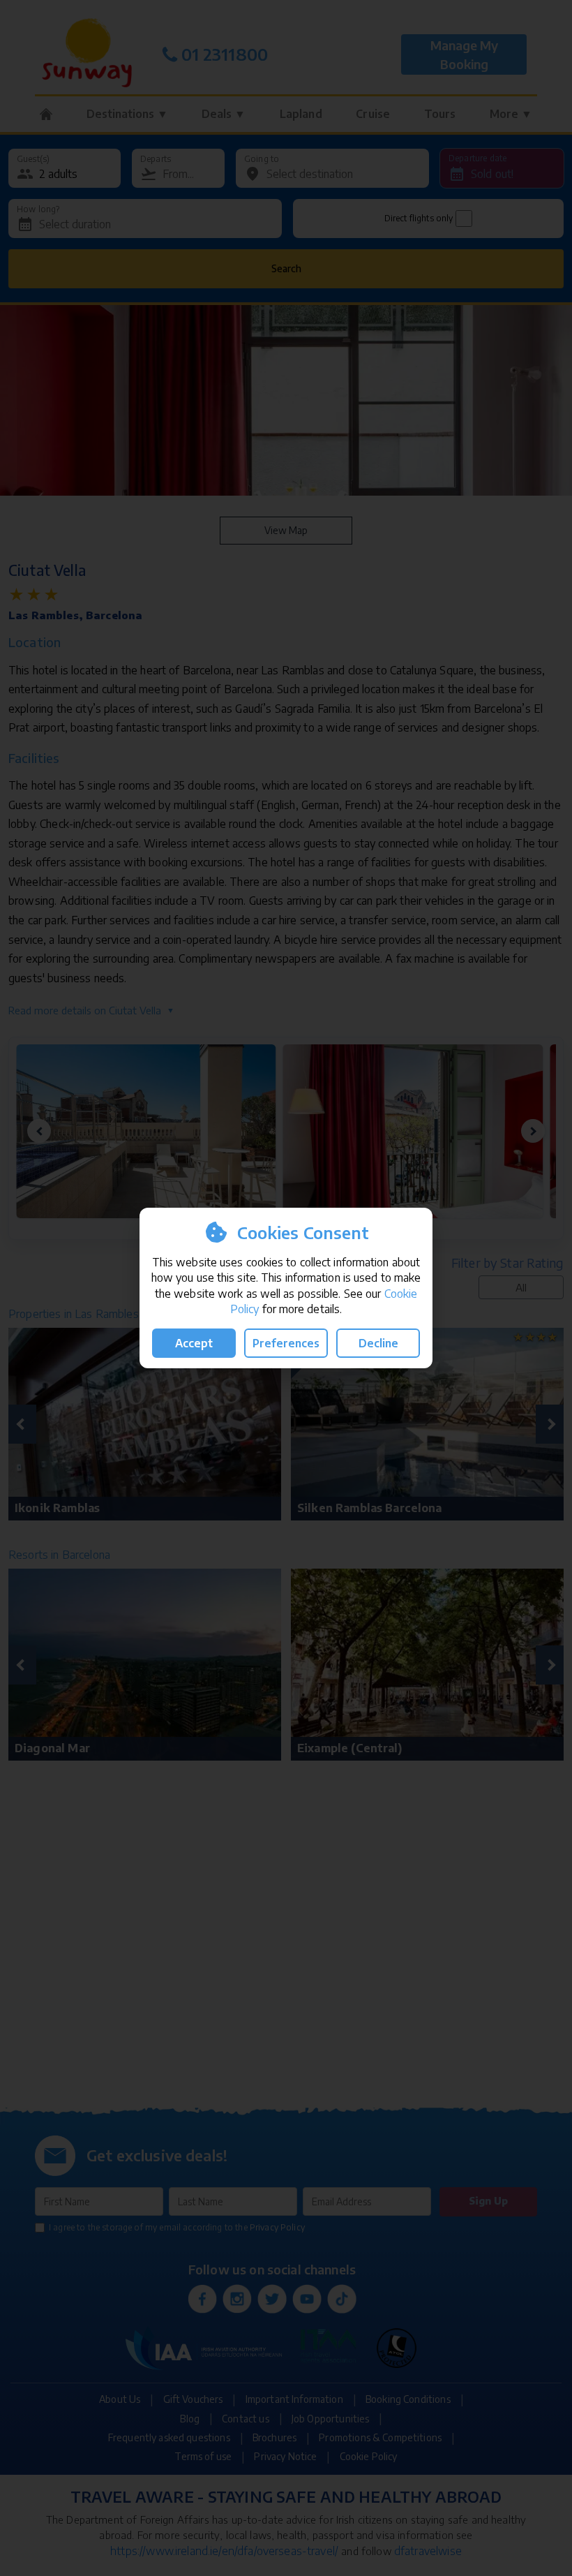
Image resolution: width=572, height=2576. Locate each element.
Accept (194, 1343)
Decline (378, 1343)
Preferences (286, 1343)
